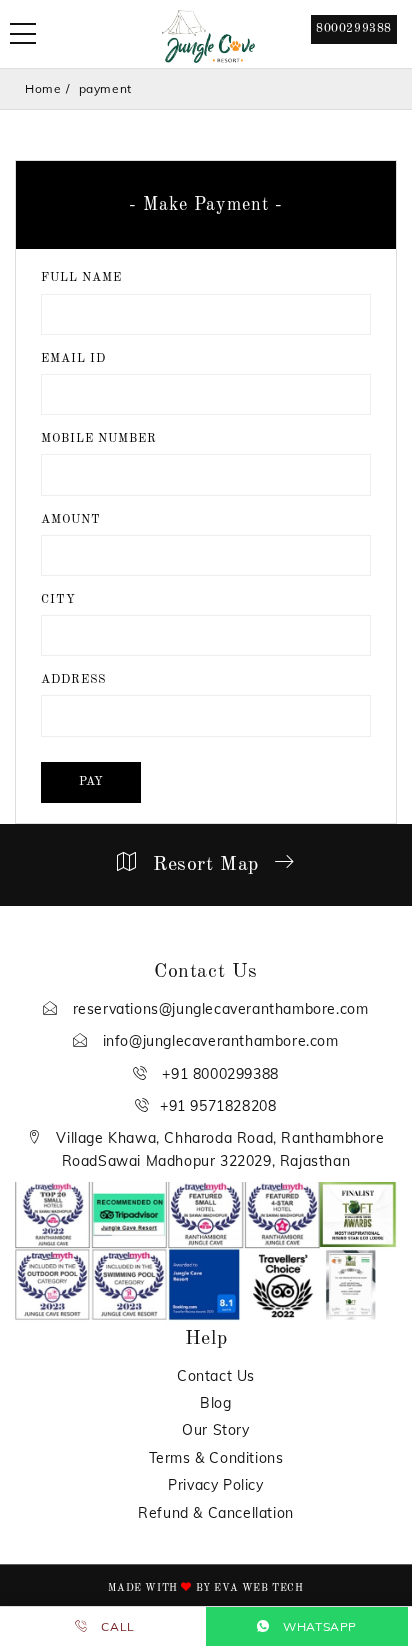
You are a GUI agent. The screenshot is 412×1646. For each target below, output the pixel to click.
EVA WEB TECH (258, 1588)
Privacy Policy (215, 1485)
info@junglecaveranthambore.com (218, 1041)
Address (73, 680)
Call (116, 1626)
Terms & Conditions (216, 1458)
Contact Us (216, 1376)
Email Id (73, 359)
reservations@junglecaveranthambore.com (218, 1009)
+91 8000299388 (218, 1074)
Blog (215, 1403)
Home (43, 88)
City (58, 600)
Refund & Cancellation (216, 1513)
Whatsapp (318, 1626)
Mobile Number (99, 439)
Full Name (81, 278)
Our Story (215, 1430)
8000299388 (354, 29)
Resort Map (206, 865)
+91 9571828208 (218, 1106)
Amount (71, 520)
